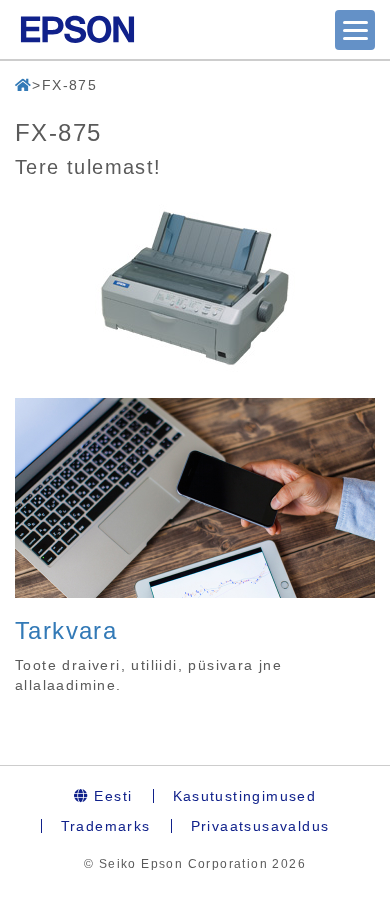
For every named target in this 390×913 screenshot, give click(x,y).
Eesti (110, 796)
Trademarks (106, 826)
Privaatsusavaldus (260, 826)
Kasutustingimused (245, 796)
